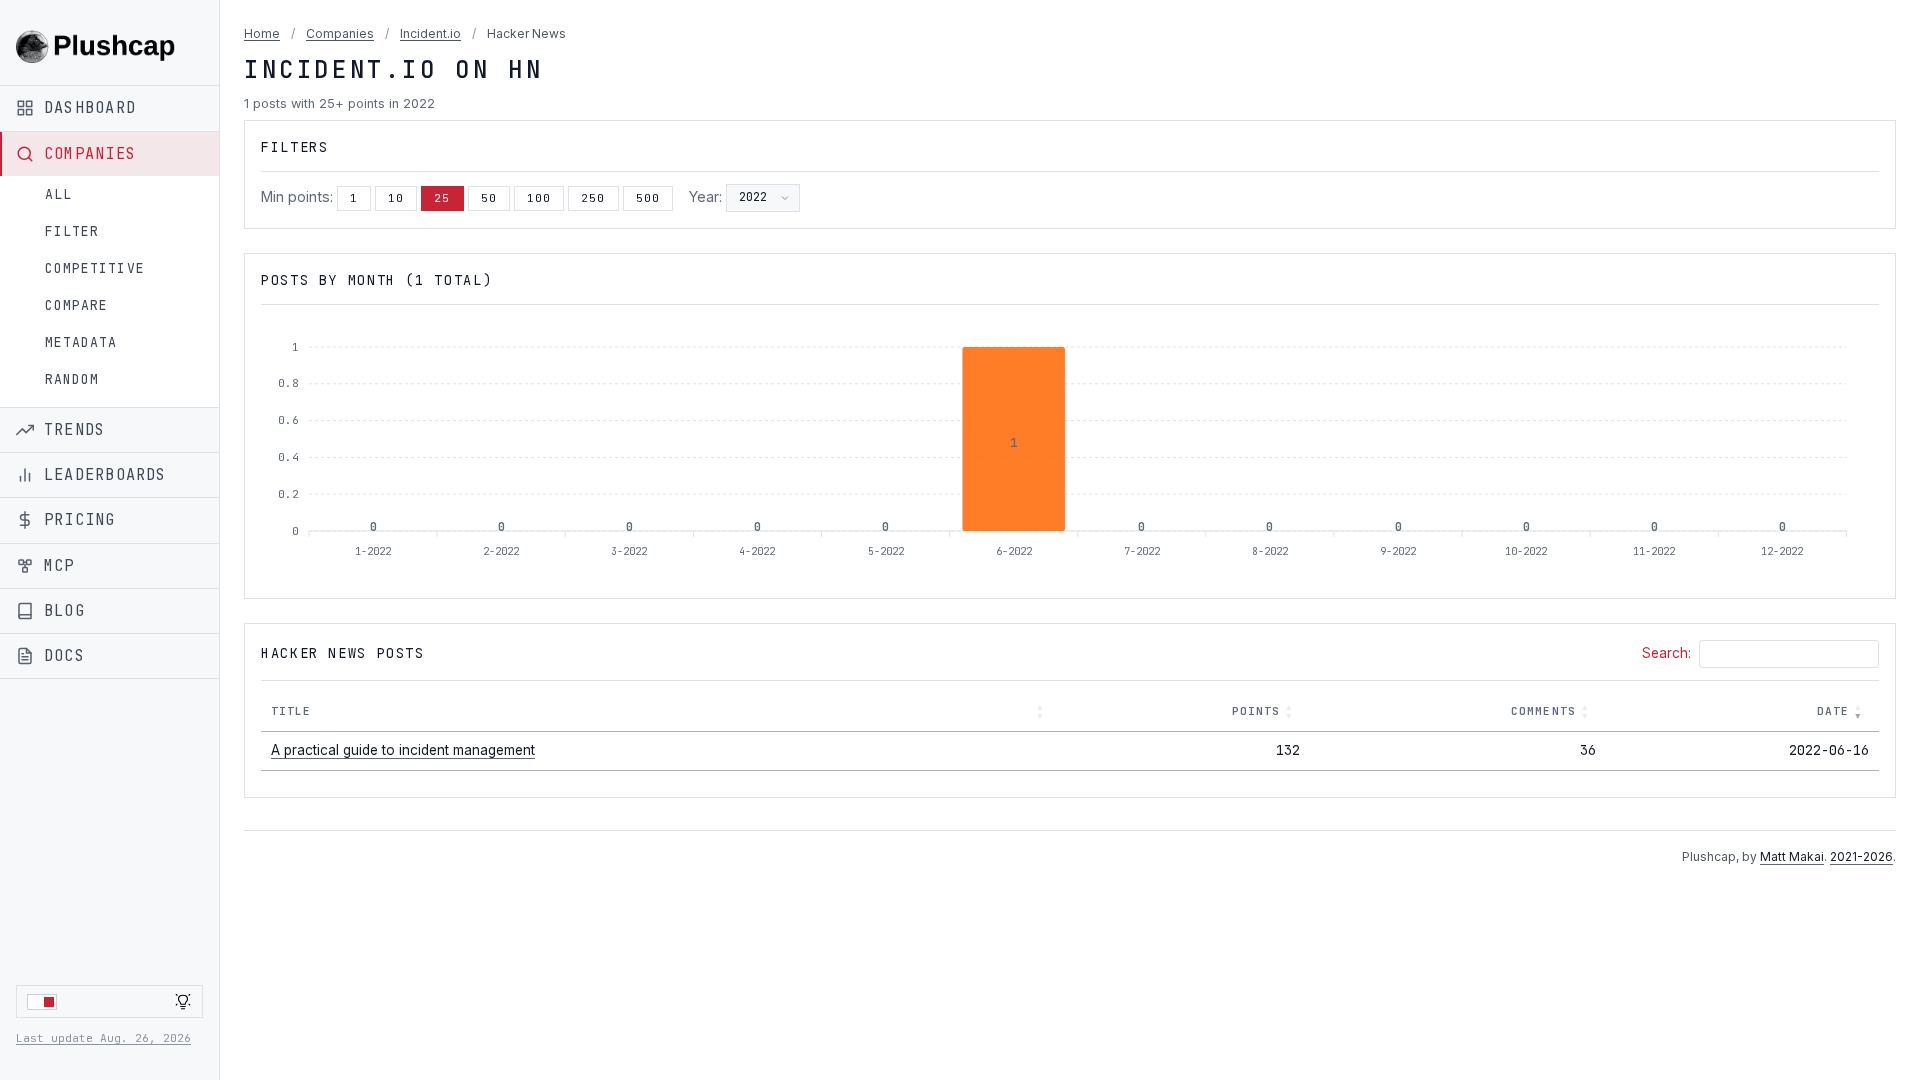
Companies (340, 33)
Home (262, 33)
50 (489, 198)
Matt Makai (1792, 856)
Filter (72, 231)
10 (396, 198)
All (58, 194)
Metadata (81, 342)
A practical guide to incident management (403, 750)
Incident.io (430, 33)
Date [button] (1833, 711)
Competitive (95, 268)
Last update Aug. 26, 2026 (103, 1038)
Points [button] (1256, 711)
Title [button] (291, 711)
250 (593, 198)
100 (539, 198)
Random (72, 379)
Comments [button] (1543, 711)
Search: (1666, 653)
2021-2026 (1861, 856)
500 (648, 198)
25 (442, 198)
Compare (76, 305)
